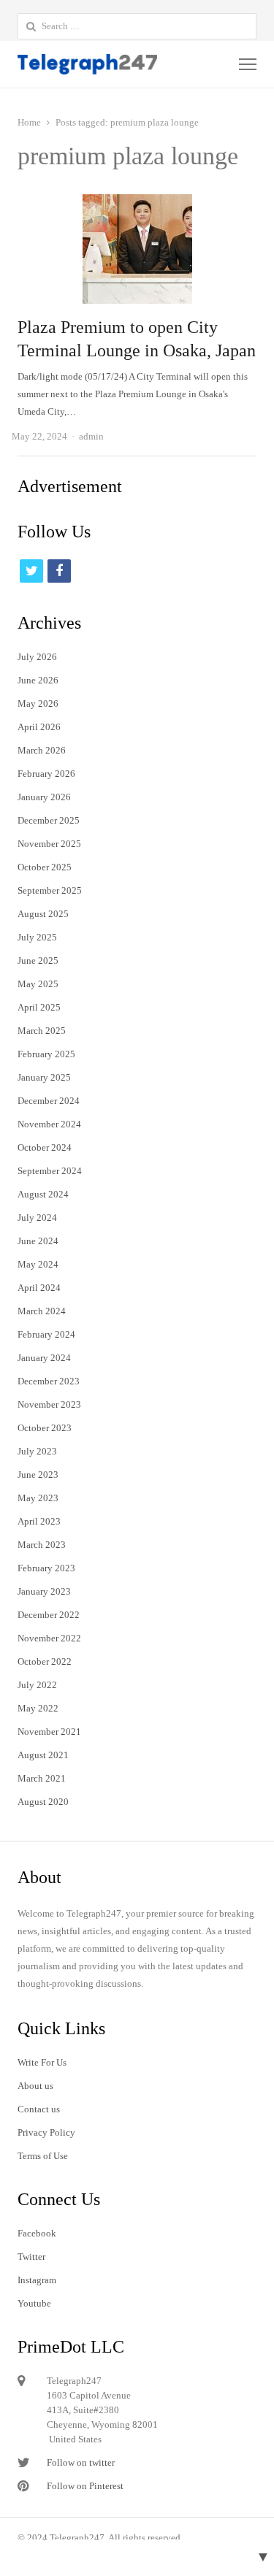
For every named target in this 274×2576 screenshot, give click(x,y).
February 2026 (46, 774)
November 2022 (49, 1638)
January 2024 (44, 1358)
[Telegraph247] (89, 64)
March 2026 (42, 750)
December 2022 (49, 1615)
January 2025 (44, 1077)
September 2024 (50, 1171)
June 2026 (38, 680)
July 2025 (37, 937)
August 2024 (43, 1194)
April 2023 (39, 1521)
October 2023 (45, 1428)
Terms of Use (43, 2156)
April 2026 (39, 727)
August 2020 (43, 1802)
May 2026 (38, 704)
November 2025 (49, 844)
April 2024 (39, 1288)
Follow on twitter (81, 2462)
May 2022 (38, 1708)
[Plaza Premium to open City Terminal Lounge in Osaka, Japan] (137, 203)
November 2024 (49, 1124)
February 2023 (46, 1568)
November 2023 (49, 1404)
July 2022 (37, 1685)
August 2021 (43, 1755)
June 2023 (38, 1475)
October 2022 (45, 1661)
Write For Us (42, 2062)
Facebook (37, 2233)
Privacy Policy (46, 2132)
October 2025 (45, 867)
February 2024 (46, 1334)
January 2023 (44, 1591)
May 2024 (38, 1264)
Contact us (39, 2109)
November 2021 (49, 1732)
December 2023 (49, 1381)
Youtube (34, 2303)
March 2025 (42, 1031)
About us (35, 2086)
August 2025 (43, 914)
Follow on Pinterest (85, 2486)
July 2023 (37, 1451)
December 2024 (49, 1101)
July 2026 (37, 657)
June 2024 (38, 1241)
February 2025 (46, 1054)
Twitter (31, 2257)
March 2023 (42, 1545)
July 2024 (37, 1218)
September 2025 (50, 890)
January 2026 (44, 797)
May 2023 (38, 1498)
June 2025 (38, 961)
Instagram (37, 2280)
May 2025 (38, 984)
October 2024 (45, 1147)
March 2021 (42, 1778)
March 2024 (42, 1311)
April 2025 (39, 1007)
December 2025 (49, 820)
